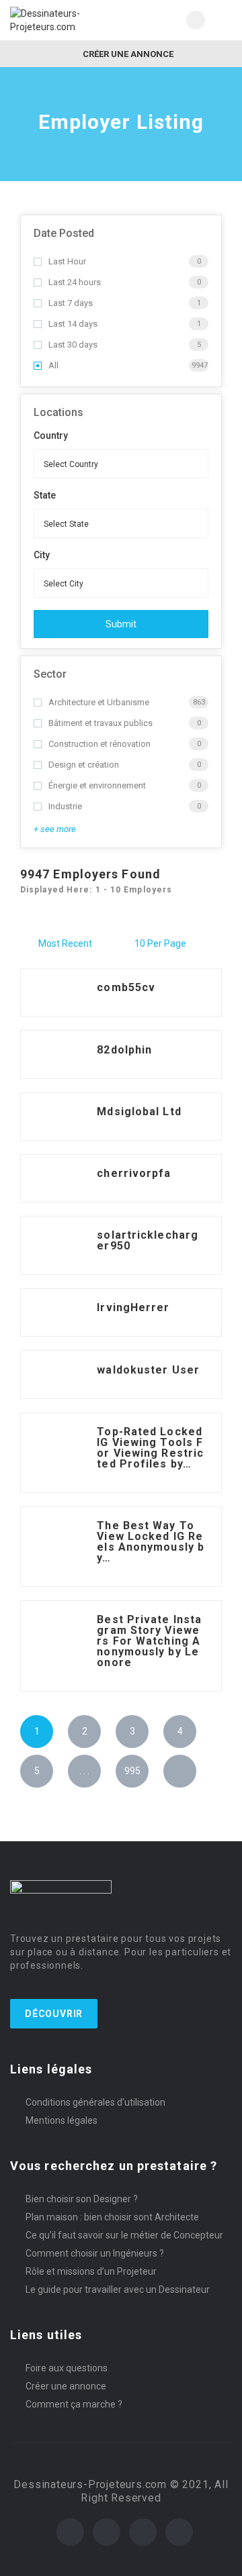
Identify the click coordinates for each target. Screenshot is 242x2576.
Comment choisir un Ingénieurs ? (95, 2253)
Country (51, 435)
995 (132, 1771)
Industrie (65, 806)
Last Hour (67, 261)
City (42, 555)
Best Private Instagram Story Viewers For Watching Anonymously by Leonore (149, 1641)
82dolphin (124, 1050)
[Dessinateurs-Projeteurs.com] (66, 20)
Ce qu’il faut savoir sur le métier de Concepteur (124, 2235)
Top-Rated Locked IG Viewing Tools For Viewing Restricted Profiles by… (150, 1448)
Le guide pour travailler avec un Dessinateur (118, 2289)
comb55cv (126, 987)
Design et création (84, 765)
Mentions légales (62, 2120)
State (45, 495)
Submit (121, 624)
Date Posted (64, 233)
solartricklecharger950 (148, 1240)
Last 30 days (73, 345)
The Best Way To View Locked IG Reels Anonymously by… (151, 1542)
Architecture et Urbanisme (99, 702)
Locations (58, 412)
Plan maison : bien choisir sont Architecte (112, 2217)
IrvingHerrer (133, 1307)
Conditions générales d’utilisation (95, 2102)
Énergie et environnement (97, 785)
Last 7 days (71, 303)
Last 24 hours (75, 282)
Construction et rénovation (99, 744)
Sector (50, 674)
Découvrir (54, 2014)
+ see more (55, 829)
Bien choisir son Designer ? (82, 2199)
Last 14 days (73, 324)
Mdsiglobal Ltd (139, 1112)
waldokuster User (148, 1370)
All (53, 365)
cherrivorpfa (134, 1173)
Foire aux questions (67, 2368)
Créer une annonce (127, 54)
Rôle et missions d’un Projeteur (91, 2271)
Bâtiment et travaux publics (100, 723)
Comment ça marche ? (74, 2404)
